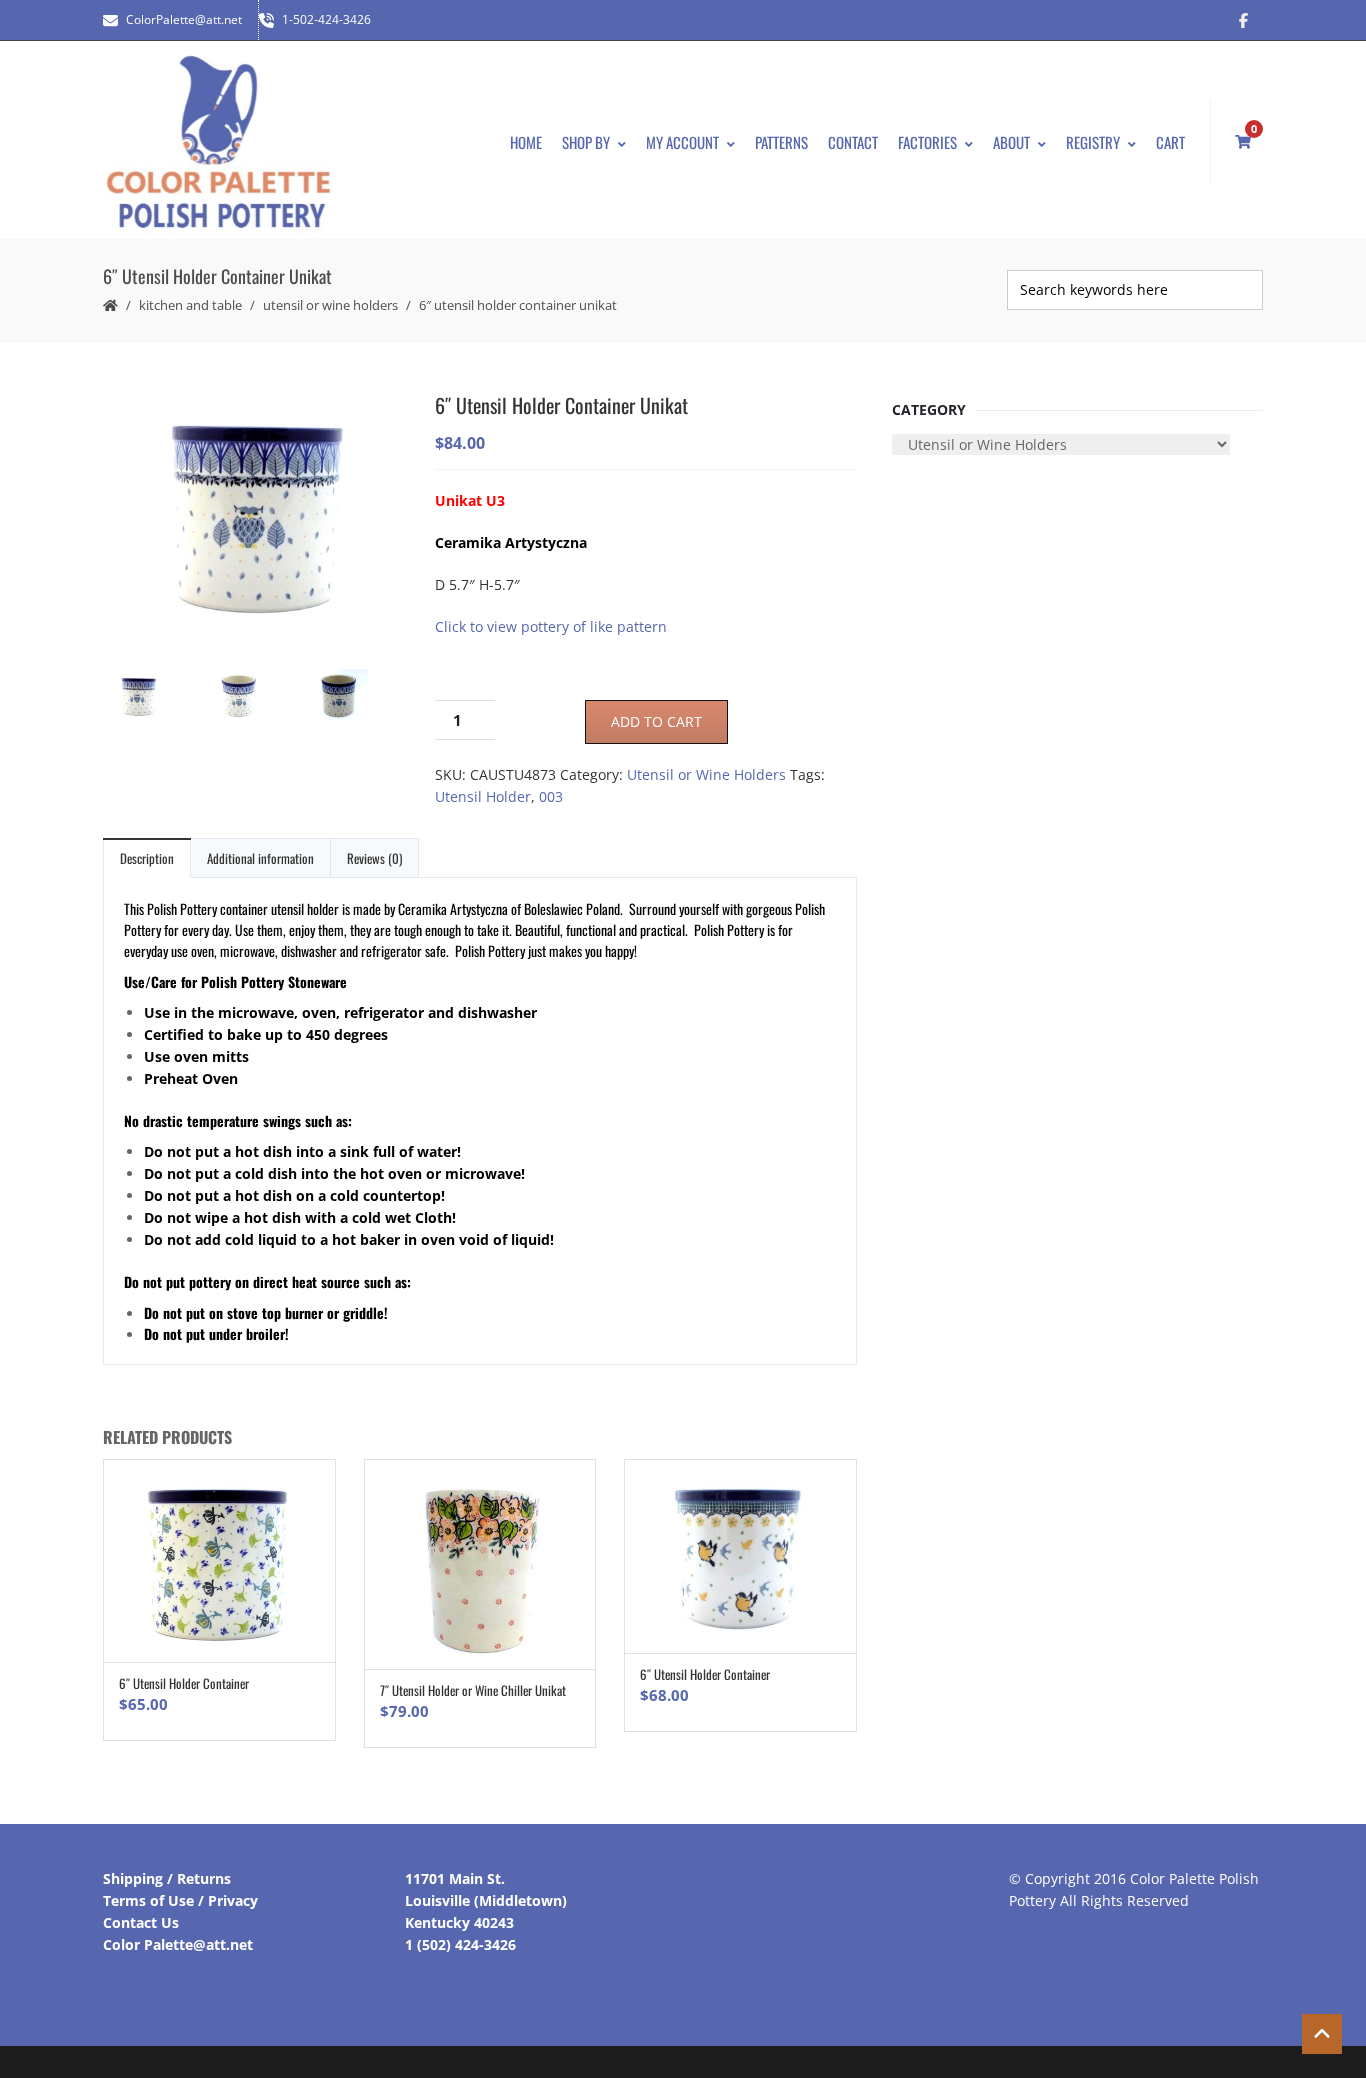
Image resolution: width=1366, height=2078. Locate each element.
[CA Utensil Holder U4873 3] (253, 698)
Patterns (781, 142)
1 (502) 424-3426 (460, 1944)
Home (526, 142)
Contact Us (141, 1922)
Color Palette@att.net (178, 1944)
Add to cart (656, 721)
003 (551, 796)
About (1011, 142)
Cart (1170, 142)
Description (147, 858)
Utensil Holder (483, 796)
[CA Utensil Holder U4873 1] (253, 519)
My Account (682, 142)
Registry (1093, 142)
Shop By (586, 142)
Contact (853, 142)
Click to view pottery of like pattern (551, 626)
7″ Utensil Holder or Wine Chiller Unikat (473, 1690)
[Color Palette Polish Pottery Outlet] (218, 142)
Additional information (260, 858)
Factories (927, 142)
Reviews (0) (374, 858)
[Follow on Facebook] (1243, 20)
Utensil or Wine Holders (330, 305)
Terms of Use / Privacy (180, 1900)
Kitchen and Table (190, 305)
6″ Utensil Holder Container (184, 1683)
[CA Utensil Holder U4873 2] (353, 698)
